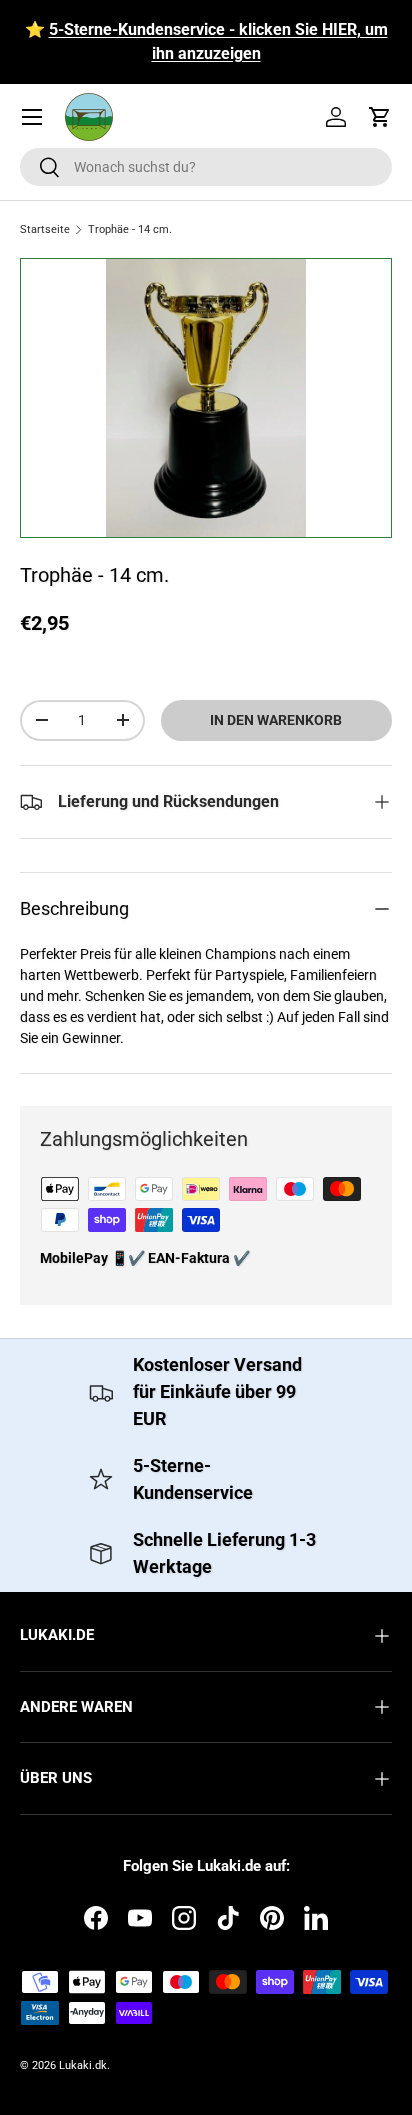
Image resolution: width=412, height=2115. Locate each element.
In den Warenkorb (276, 720)
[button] (380, 117)
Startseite (45, 229)
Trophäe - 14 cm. (130, 229)
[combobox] (206, 167)
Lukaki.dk (83, 2065)
